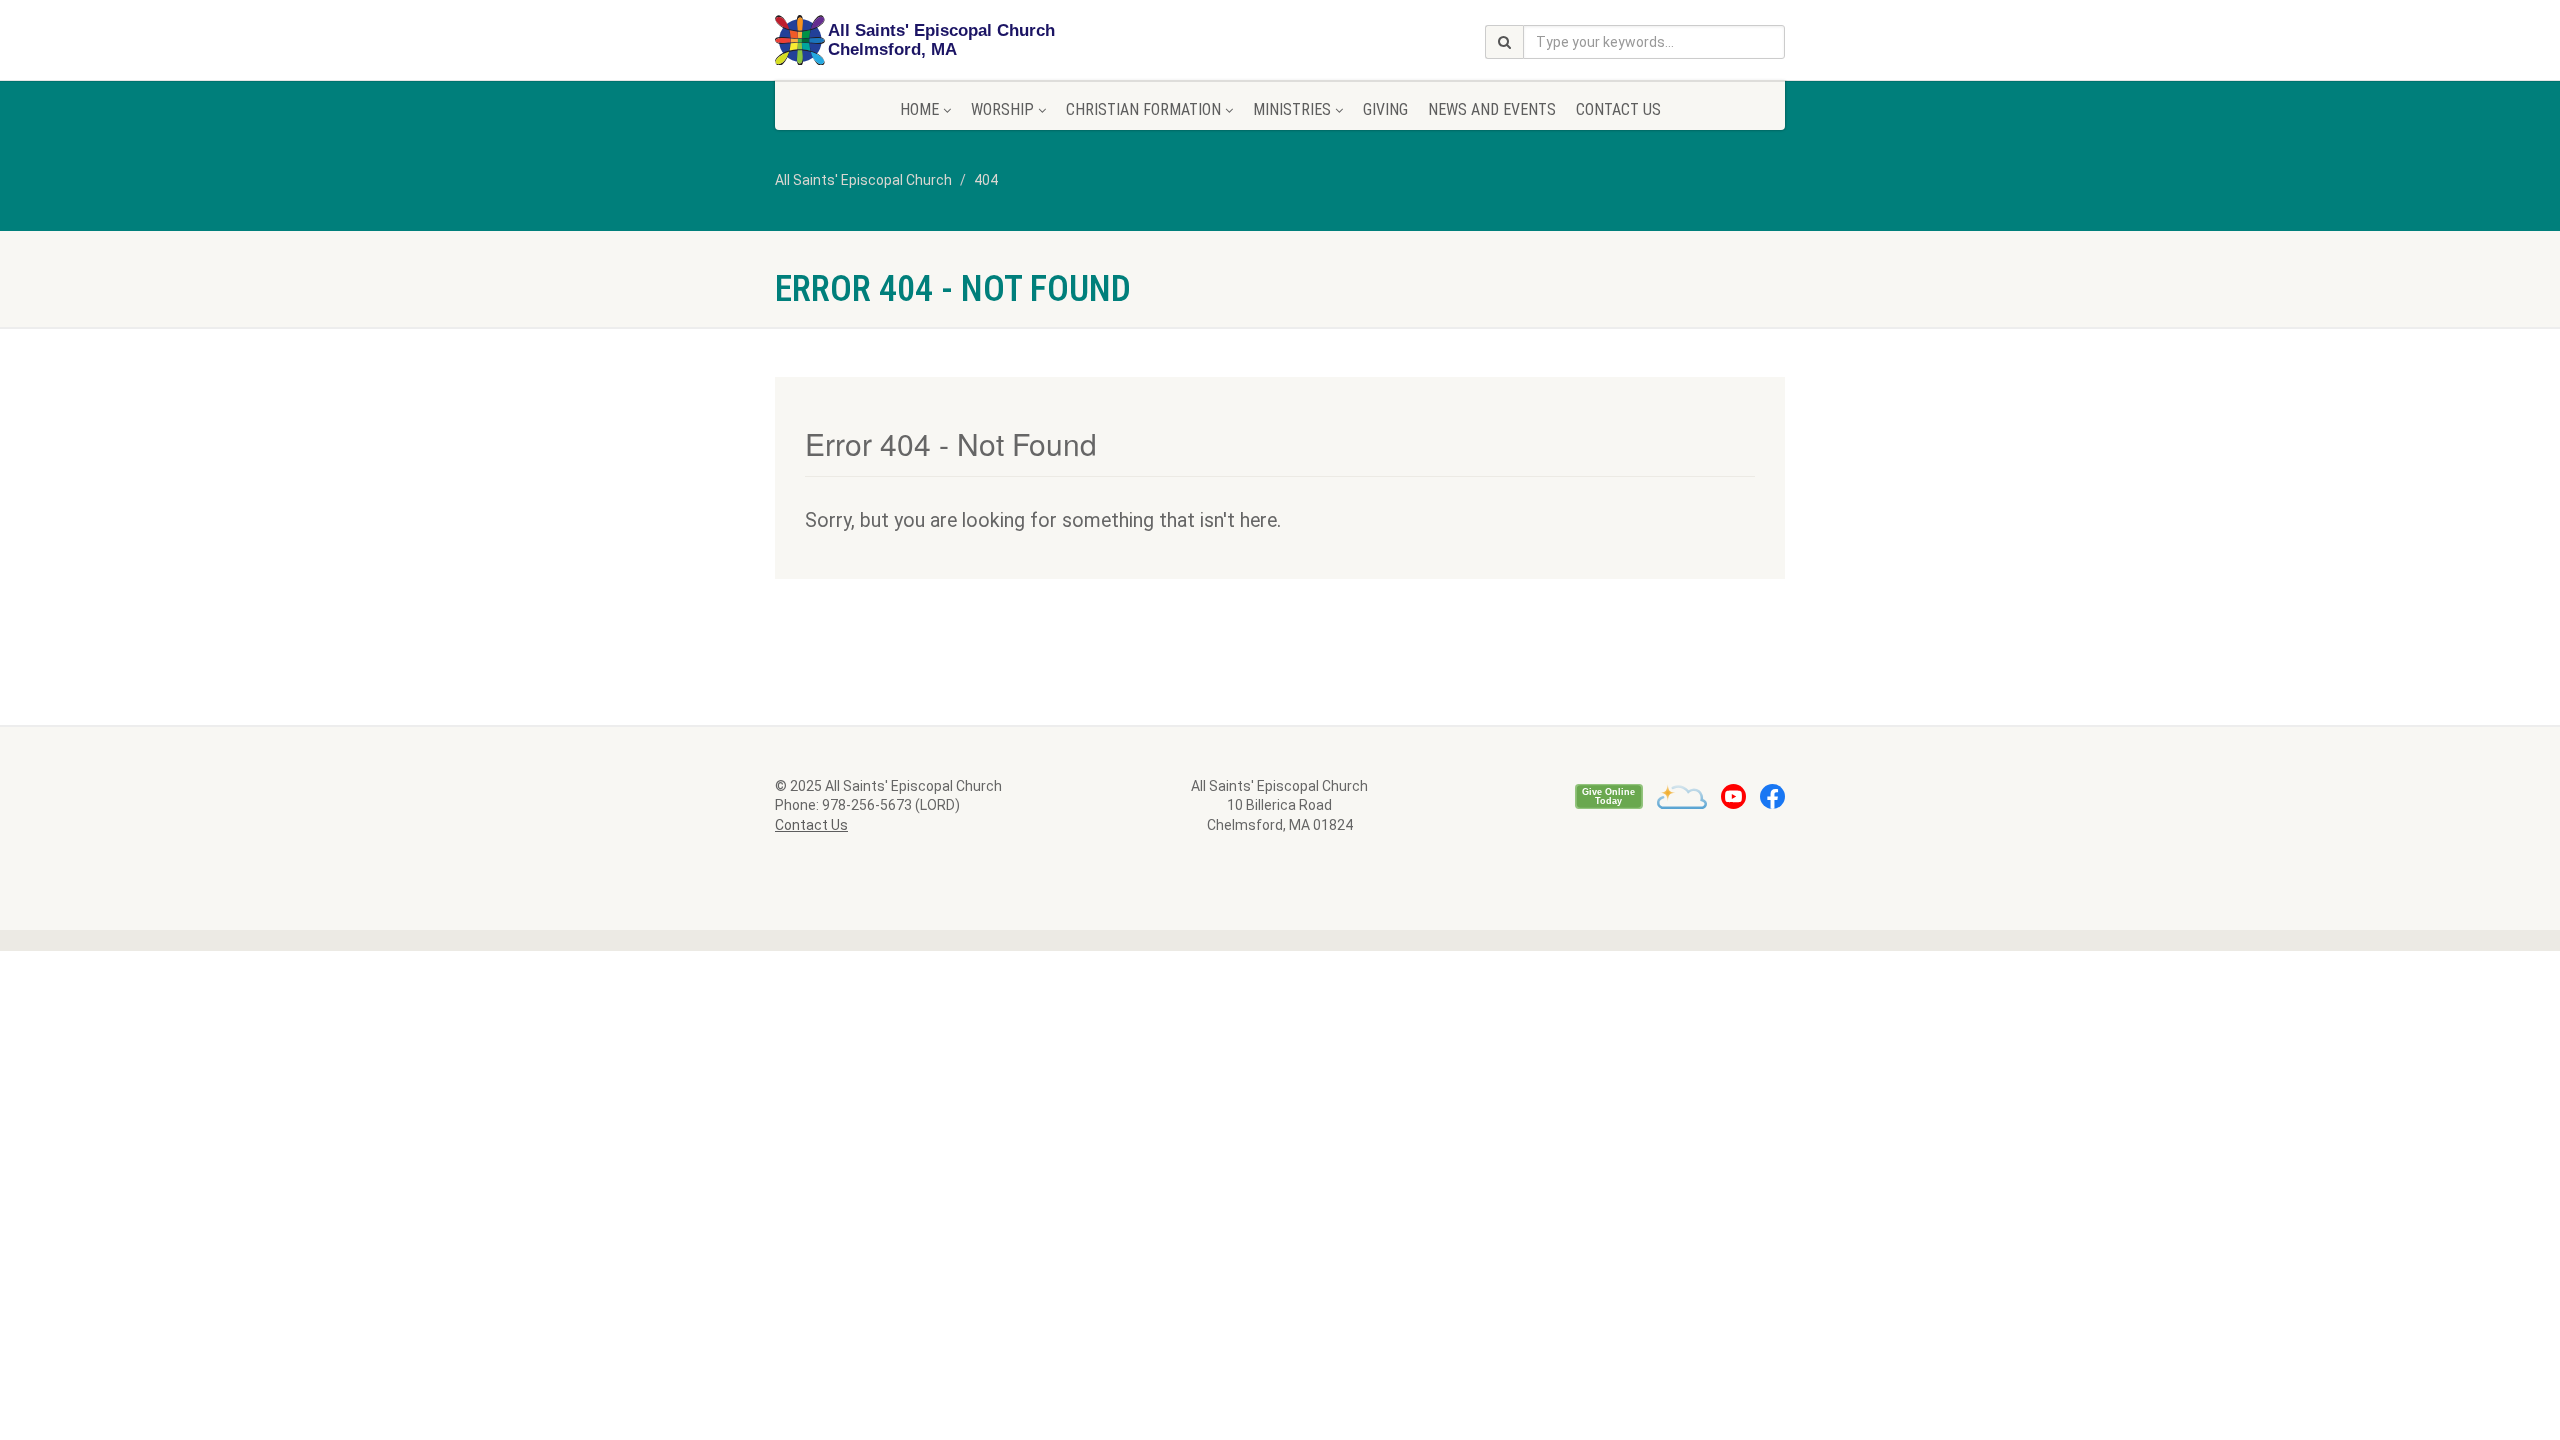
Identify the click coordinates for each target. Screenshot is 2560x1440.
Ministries (1292, 109)
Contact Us (1618, 109)
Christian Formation (1143, 109)
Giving (1385, 109)
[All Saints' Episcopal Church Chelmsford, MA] (933, 40)
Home (919, 109)
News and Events (1492, 109)
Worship (1002, 109)
